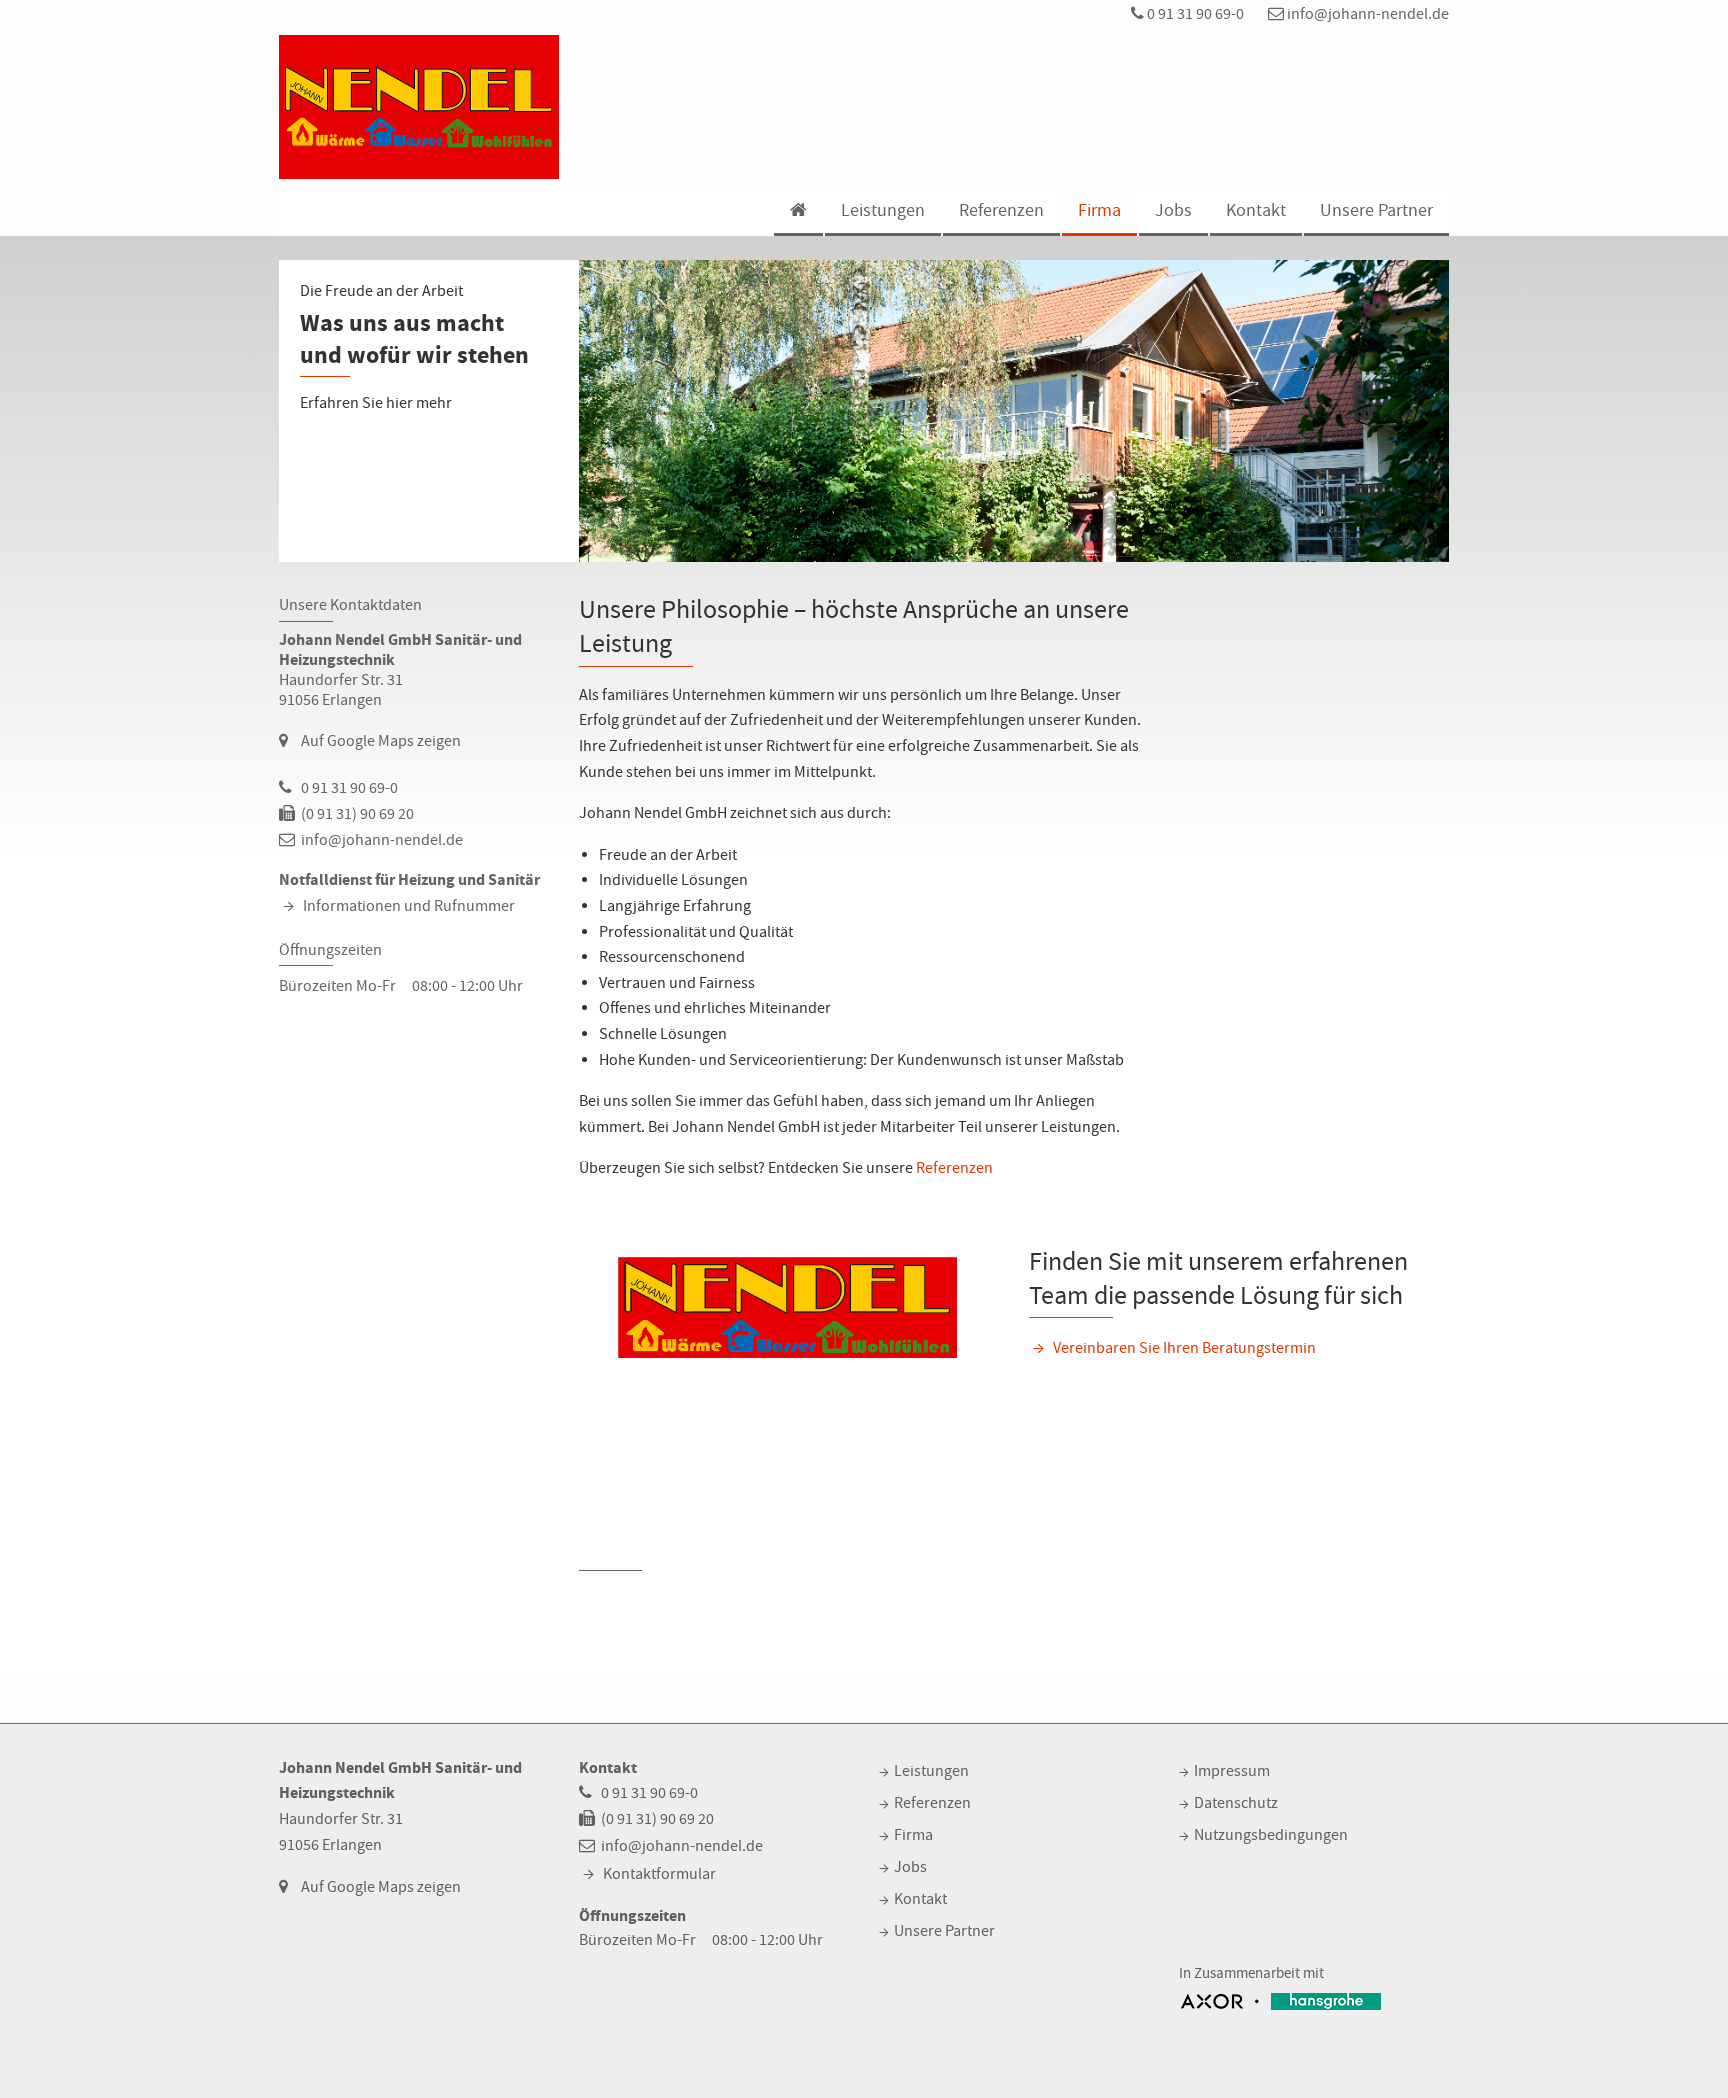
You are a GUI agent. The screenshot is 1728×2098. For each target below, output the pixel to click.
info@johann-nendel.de (1366, 14)
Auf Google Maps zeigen (381, 741)
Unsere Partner (1376, 210)
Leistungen (883, 210)
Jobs (1173, 210)
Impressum (1232, 1771)
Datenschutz (1236, 1803)
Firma (1099, 210)
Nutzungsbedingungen (1271, 1835)
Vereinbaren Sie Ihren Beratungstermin (1184, 1348)
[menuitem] (797, 212)
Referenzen (1001, 210)
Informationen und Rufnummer (409, 906)
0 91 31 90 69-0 (1194, 14)
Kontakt (1256, 210)
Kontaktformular (659, 1874)
